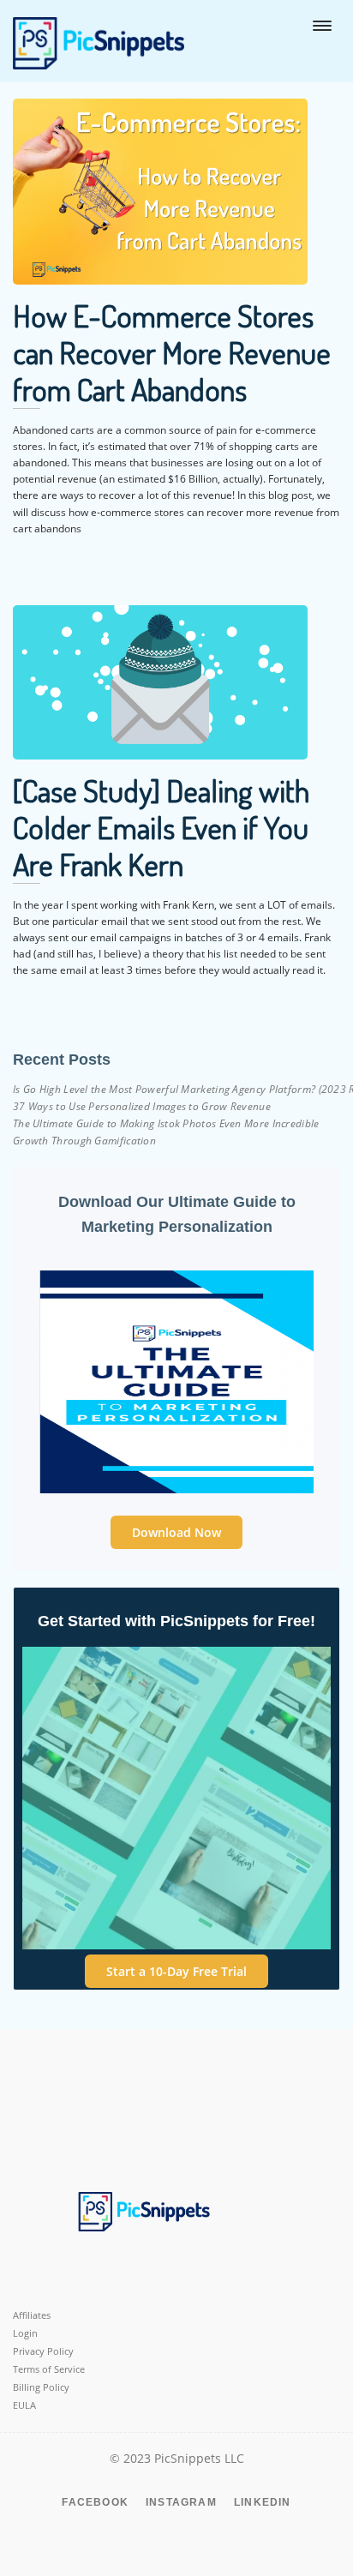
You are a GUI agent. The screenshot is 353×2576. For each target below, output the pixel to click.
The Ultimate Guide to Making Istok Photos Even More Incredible (166, 1123)
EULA (24, 2405)
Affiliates (32, 2315)
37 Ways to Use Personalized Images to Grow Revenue (142, 1106)
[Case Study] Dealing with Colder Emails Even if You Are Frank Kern (161, 827)
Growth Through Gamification (84, 1141)
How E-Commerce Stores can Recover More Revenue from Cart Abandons (172, 352)
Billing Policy (41, 2387)
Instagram (181, 2502)
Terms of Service (49, 2369)
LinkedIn (263, 2502)
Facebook (95, 2502)
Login (25, 2333)
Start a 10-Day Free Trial (176, 1971)
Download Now (176, 1532)
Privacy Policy (43, 2351)
